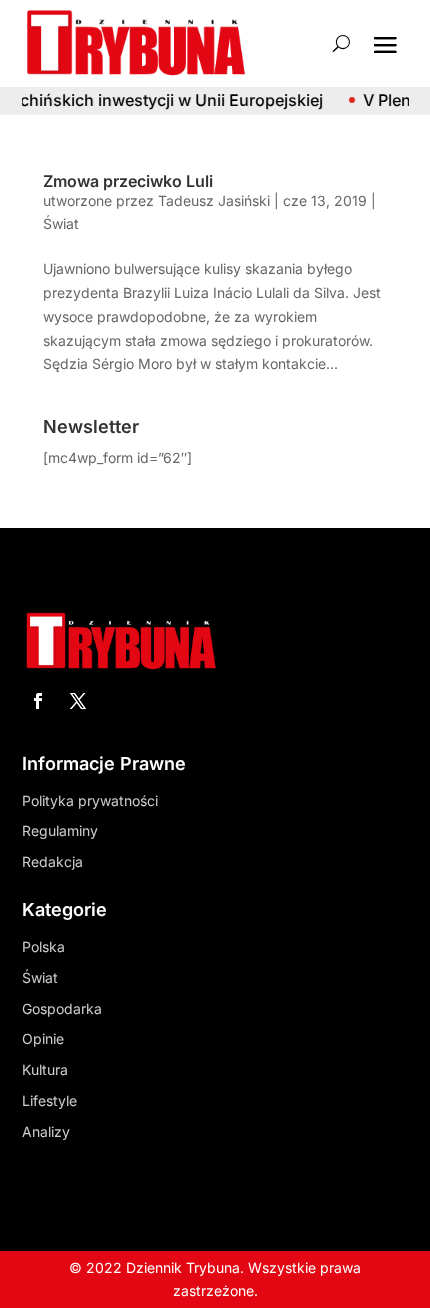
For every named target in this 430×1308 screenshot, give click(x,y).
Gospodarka (62, 1008)
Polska (43, 946)
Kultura (45, 1069)
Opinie (43, 1038)
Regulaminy (60, 830)
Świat (61, 223)
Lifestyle (49, 1100)
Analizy (46, 1131)
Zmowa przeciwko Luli (128, 181)
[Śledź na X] (78, 701)
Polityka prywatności (90, 800)
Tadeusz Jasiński (214, 200)
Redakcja (52, 861)
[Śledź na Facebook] (38, 701)
